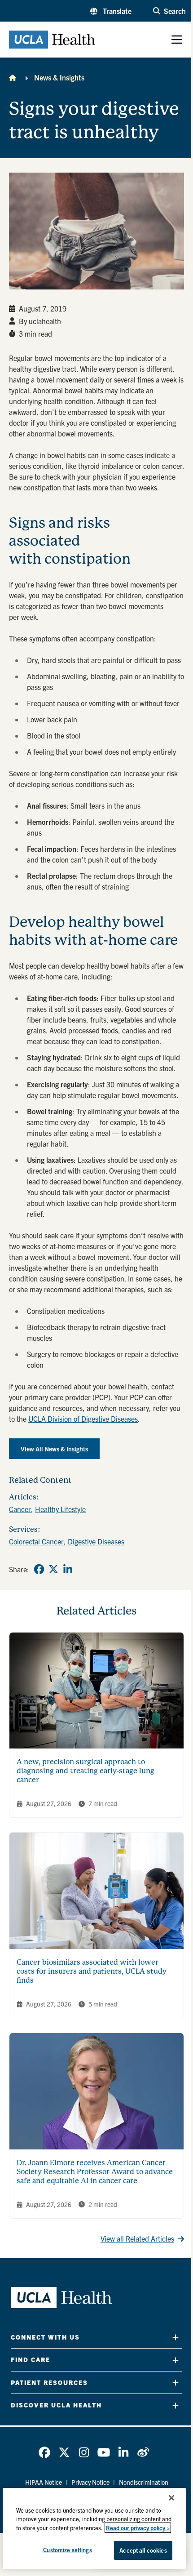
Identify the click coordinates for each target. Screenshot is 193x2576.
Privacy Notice (90, 2482)
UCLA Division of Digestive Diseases (83, 1419)
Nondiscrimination (144, 2482)
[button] (111, 11)
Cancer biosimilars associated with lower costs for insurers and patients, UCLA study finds (92, 1971)
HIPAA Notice (44, 2482)
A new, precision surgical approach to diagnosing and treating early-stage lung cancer (86, 1771)
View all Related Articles (137, 2238)
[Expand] (175, 2337)
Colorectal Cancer (36, 1541)
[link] (39, 1569)
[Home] (13, 77)
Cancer (20, 1509)
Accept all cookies (143, 2550)
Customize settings (67, 2550)
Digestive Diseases (96, 1541)
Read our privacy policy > (138, 2528)
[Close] (171, 2498)
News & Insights (59, 77)
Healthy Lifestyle (60, 1509)
